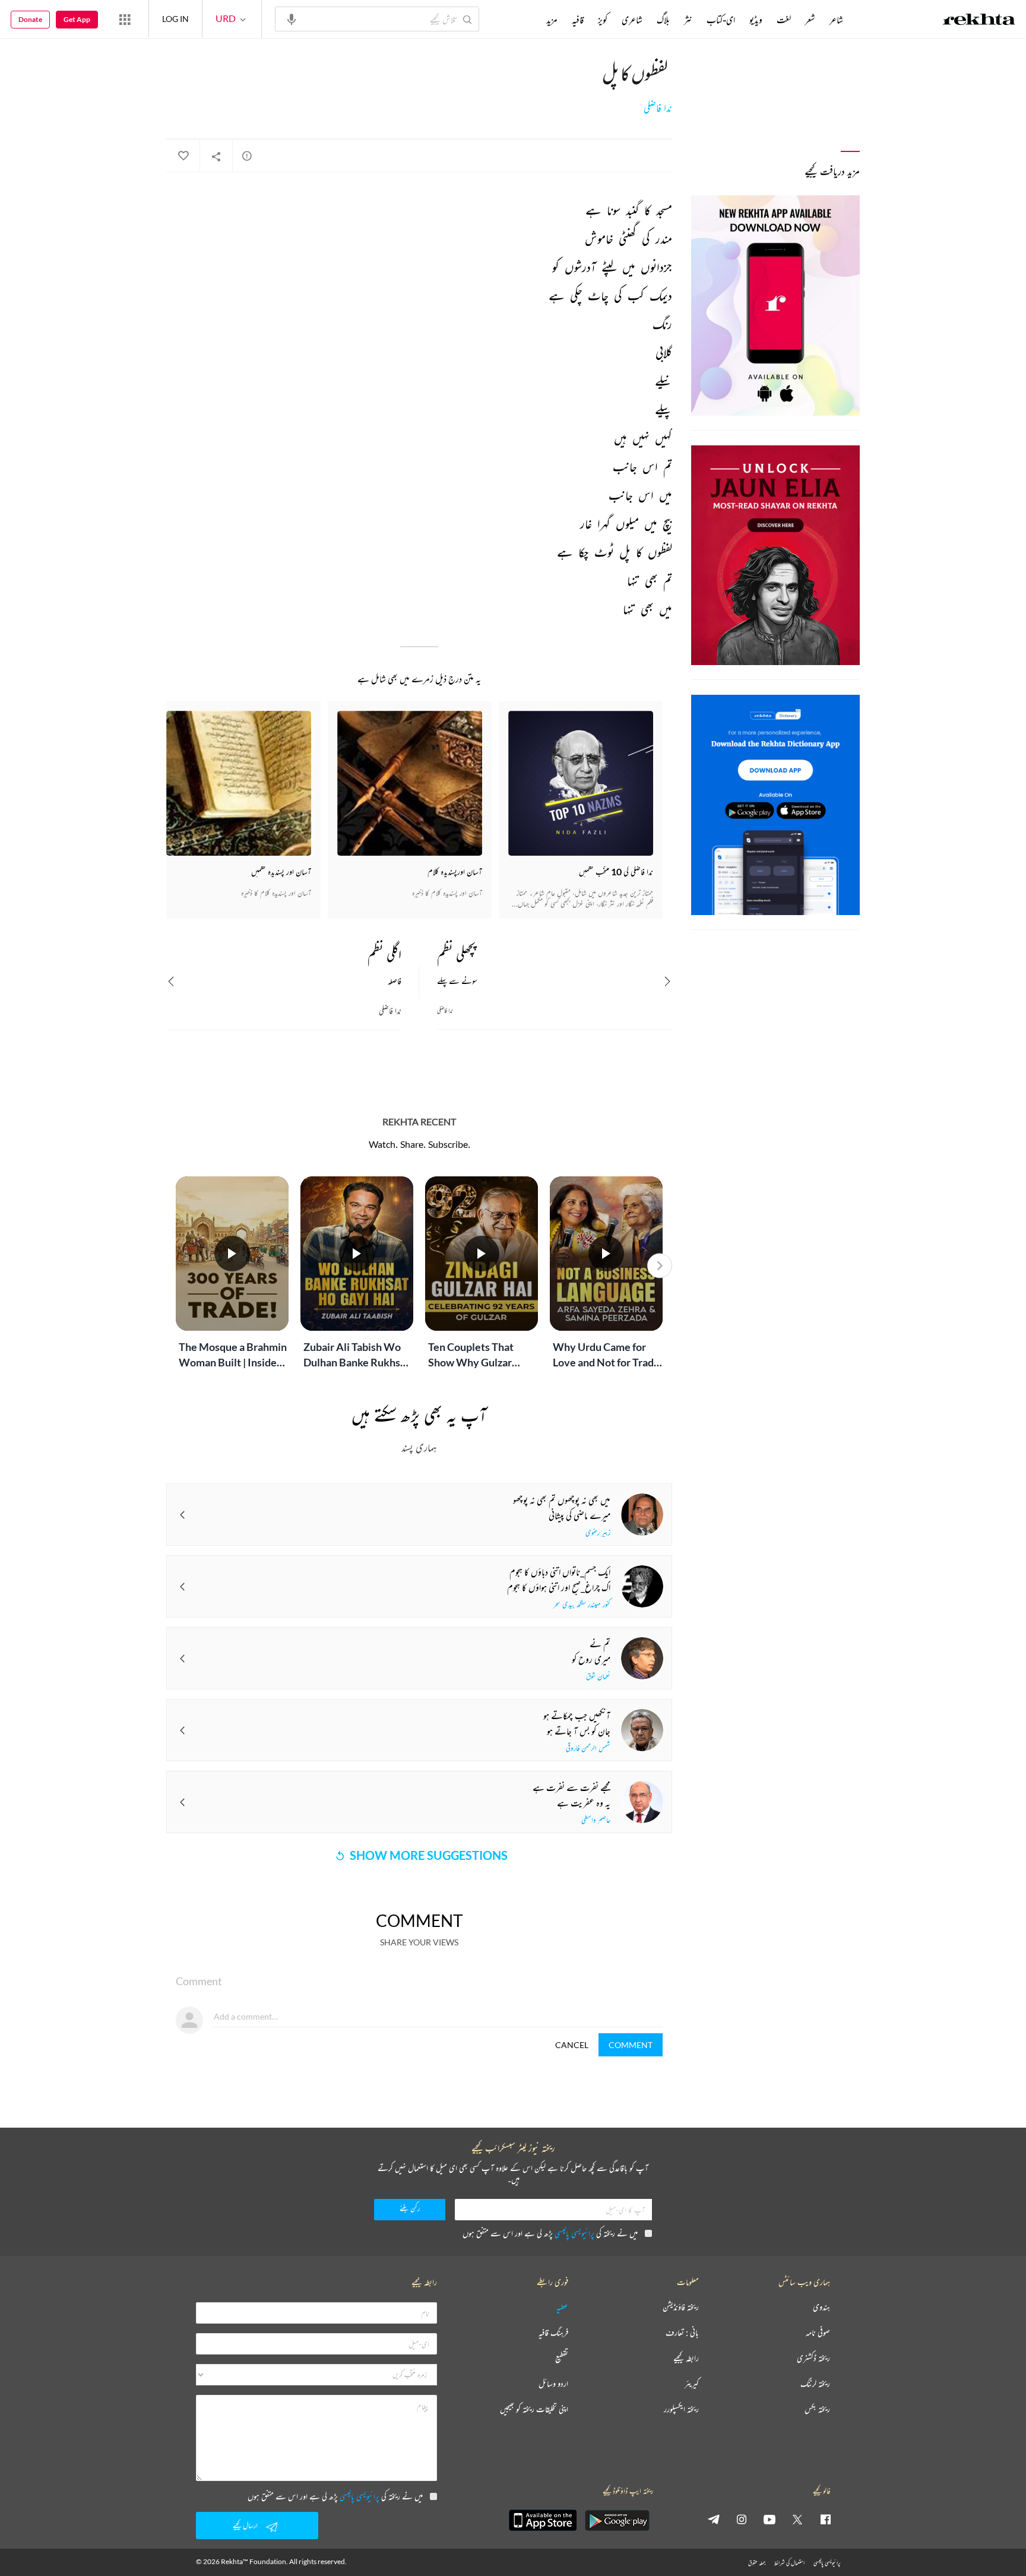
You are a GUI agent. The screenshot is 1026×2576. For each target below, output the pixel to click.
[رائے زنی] (247, 156)
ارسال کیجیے (245, 2525)
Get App (77, 19)
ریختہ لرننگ (815, 2384)
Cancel (572, 2045)
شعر (810, 20)
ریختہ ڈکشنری (813, 2358)
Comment (631, 2045)
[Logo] (979, 21)
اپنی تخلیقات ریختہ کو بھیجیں (534, 2409)
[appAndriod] (617, 2520)
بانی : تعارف (682, 2333)
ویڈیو (756, 20)
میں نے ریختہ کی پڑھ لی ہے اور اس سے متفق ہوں (550, 2233)
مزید (552, 20)
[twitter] (797, 2519)
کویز (603, 20)
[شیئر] (216, 156)
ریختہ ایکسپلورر (681, 2409)
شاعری (632, 20)
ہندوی (821, 2307)
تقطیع (562, 2358)
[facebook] (825, 2519)
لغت (784, 20)
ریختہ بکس (817, 2409)
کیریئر (692, 2384)
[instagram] (742, 2519)
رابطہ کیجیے (686, 2358)
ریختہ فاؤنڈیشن (681, 2307)
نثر (688, 20)
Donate (30, 19)
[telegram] (714, 2519)
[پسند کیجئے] (183, 156)
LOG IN (175, 19)
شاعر (836, 20)
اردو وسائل (553, 2384)
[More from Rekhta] (125, 19)
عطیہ (562, 2307)
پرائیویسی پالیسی (574, 2233)
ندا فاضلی (658, 108)
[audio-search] (292, 18)
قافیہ (578, 20)
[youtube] (769, 2519)
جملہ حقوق (757, 2563)
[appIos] (543, 2520)
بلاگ (663, 20)
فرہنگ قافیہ (553, 2333)
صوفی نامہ (818, 2333)
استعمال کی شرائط (789, 2563)
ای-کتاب (721, 20)
